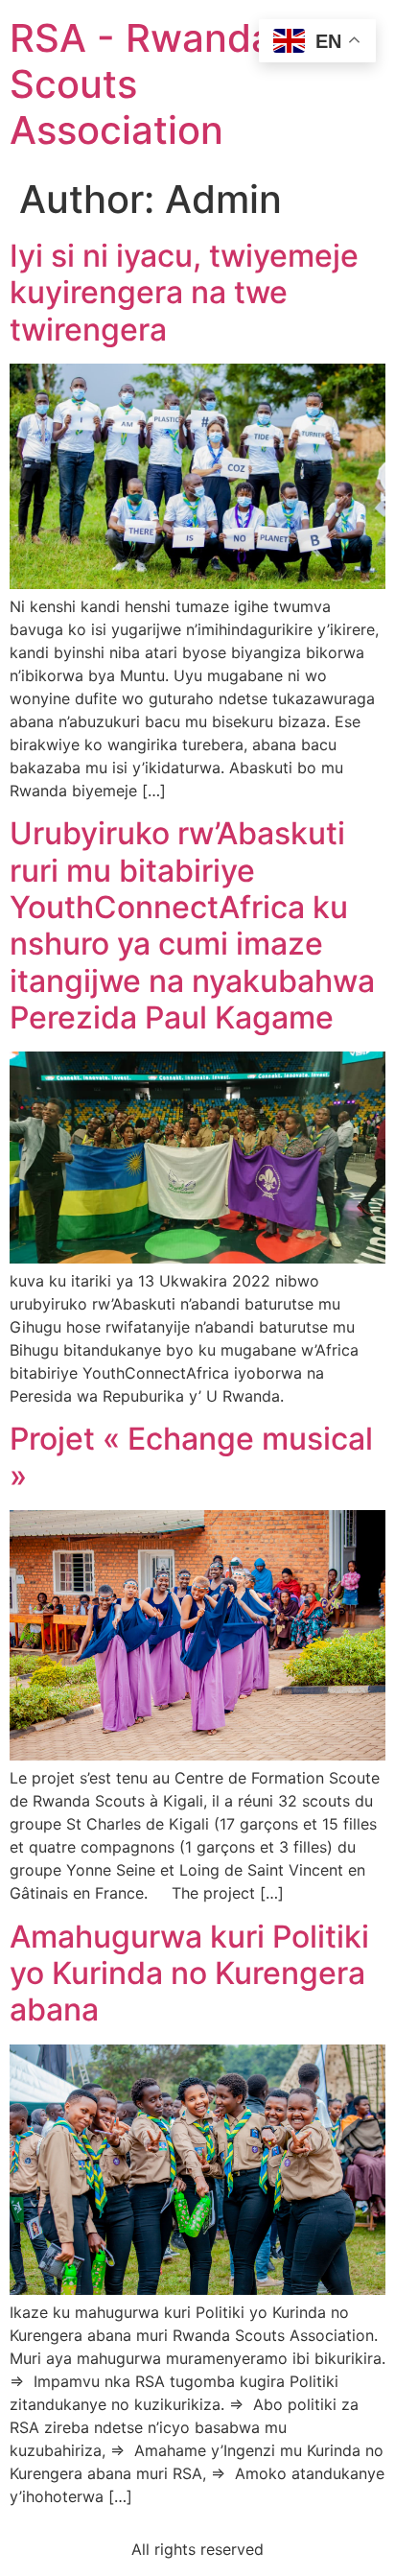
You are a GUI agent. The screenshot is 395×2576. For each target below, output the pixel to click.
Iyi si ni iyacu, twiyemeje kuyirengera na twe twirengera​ (184, 293)
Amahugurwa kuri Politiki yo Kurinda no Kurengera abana (189, 1973)
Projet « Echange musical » (191, 1457)
